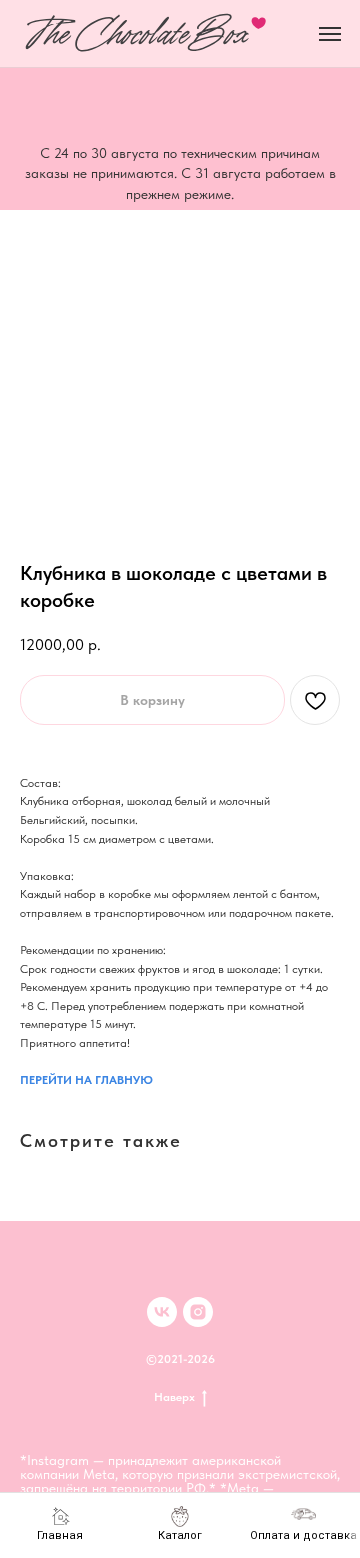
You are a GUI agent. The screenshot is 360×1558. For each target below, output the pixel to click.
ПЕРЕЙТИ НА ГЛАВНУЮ (86, 1080)
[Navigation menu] (330, 34)
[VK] (162, 1312)
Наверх (174, 1397)
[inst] (198, 1312)
